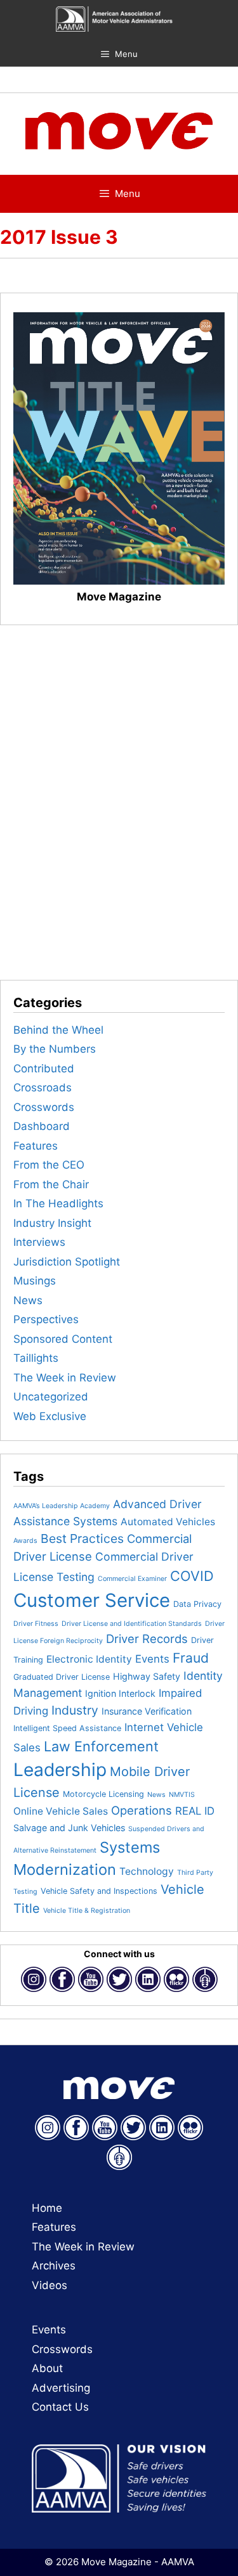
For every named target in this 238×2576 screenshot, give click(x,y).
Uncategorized (51, 1397)
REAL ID (195, 1811)
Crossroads (43, 1088)
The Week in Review (65, 1378)
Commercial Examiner (132, 1579)
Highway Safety (147, 1676)
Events (152, 1659)
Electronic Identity (89, 1659)
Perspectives (46, 1319)
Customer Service (92, 1600)
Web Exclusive (50, 1416)
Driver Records (147, 1639)
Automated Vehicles (168, 1522)
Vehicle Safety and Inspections (99, 1891)
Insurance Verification (147, 1711)
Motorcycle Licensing (103, 1794)
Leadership (60, 1770)
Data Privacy (197, 1604)
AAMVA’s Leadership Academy (62, 1506)
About (47, 2368)
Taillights (36, 1358)
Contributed (44, 1069)
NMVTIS (182, 1795)
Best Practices (82, 1539)
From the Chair (51, 1184)
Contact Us (60, 2407)
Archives (54, 2266)
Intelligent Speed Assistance (67, 1728)
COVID (192, 1576)
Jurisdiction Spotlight (67, 1262)
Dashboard (42, 1126)
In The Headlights (58, 1203)
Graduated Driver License (62, 1677)
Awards (25, 1541)
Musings (35, 1281)
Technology (147, 1871)
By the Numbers (55, 1049)
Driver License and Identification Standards (132, 1624)
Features (36, 1146)
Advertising (61, 2388)
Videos (50, 2285)
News (28, 1300)
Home (47, 2208)
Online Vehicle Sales (61, 1811)
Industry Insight (52, 1223)
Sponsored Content (63, 1339)
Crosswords (44, 1107)
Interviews (39, 1242)
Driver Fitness (36, 1624)
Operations (142, 1810)
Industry (75, 1710)
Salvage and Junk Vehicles (69, 1828)
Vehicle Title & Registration (87, 1911)
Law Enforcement (101, 1746)
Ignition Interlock (120, 1693)
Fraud (191, 1658)
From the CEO (49, 1165)
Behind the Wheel (58, 1030)
